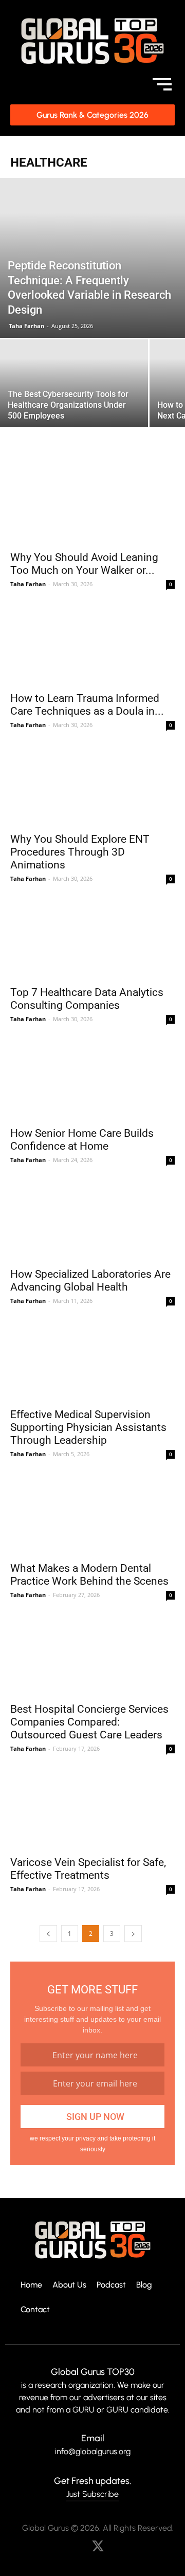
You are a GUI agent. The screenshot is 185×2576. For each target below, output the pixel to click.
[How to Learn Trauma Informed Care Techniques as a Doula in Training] (92, 645)
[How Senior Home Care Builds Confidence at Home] (92, 1080)
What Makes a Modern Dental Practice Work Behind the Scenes (89, 1575)
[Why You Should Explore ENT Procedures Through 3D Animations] (92, 786)
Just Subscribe (92, 2494)
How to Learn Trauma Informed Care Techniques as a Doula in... (87, 705)
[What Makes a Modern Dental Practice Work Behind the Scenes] (92, 1515)
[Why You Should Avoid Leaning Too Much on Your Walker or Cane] (92, 504)
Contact (35, 2310)
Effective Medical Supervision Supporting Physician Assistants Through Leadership (88, 1427)
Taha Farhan (26, 326)
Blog (144, 2285)
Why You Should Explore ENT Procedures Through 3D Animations (80, 852)
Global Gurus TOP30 (93, 2372)
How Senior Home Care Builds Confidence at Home (82, 1140)
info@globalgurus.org (93, 2451)
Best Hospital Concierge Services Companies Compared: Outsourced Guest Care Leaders (89, 1722)
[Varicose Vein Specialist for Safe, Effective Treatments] (92, 1810)
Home (31, 2285)
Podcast (111, 2285)
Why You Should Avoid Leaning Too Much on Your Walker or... (84, 564)
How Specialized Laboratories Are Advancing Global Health (90, 1281)
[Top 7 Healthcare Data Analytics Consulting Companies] (92, 940)
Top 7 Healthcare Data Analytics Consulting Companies (87, 999)
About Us (69, 2285)
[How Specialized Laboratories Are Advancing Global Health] (92, 1221)
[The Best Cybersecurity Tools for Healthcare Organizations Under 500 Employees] (74, 395)
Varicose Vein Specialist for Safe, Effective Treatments (88, 1869)
